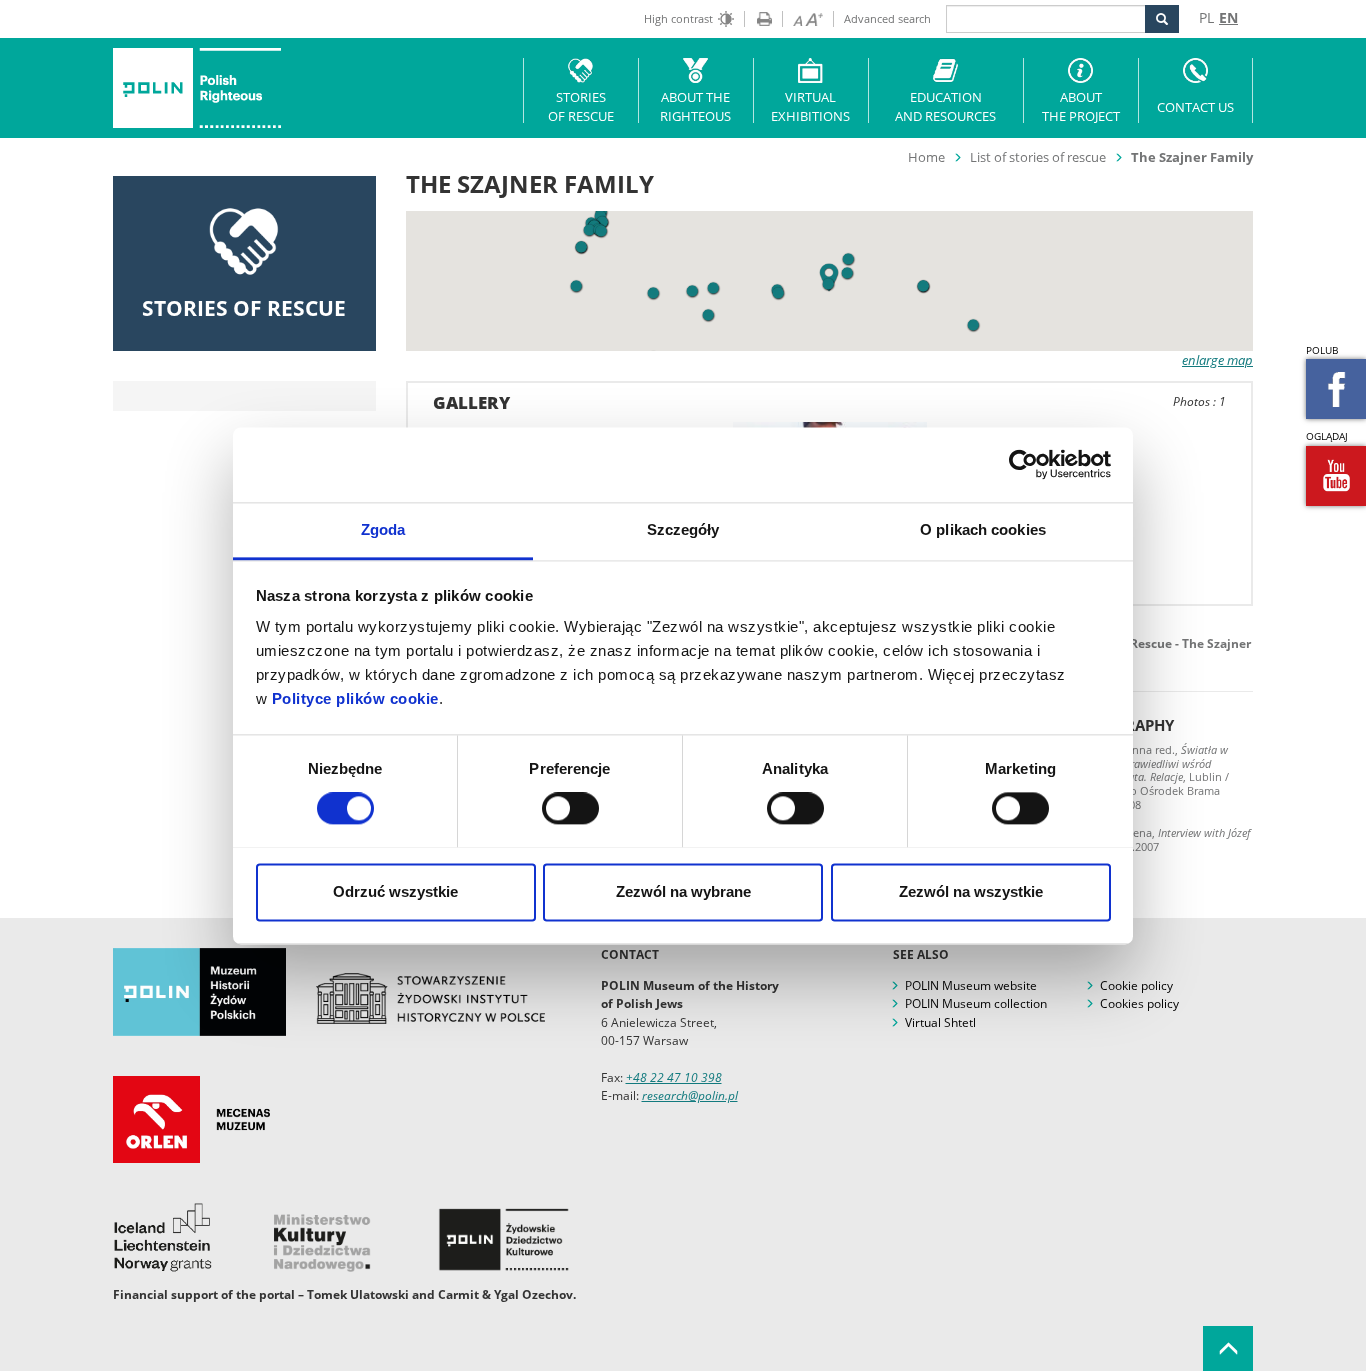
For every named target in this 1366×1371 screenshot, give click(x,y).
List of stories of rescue (1038, 157)
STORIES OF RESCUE (581, 106)
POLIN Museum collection (976, 1003)
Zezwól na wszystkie (971, 891)
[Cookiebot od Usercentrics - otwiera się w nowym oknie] (1023, 464)
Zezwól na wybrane (683, 891)
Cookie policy (1136, 985)
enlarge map (1217, 360)
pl (1206, 17)
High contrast (678, 18)
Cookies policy (1139, 1003)
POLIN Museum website (971, 985)
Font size (802, 19)
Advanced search (887, 18)
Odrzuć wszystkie (395, 891)
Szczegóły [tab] (683, 529)
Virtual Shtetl (940, 1022)
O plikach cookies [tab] (983, 529)
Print (758, 19)
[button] (973, 325)
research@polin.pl (690, 1095)
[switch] (570, 808)
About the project (1081, 106)
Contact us (1195, 107)
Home (926, 157)
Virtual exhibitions (810, 106)
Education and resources (945, 106)
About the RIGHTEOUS (695, 106)
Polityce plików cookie (355, 698)
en (1228, 17)
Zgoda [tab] (383, 529)
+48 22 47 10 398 (674, 1077)
